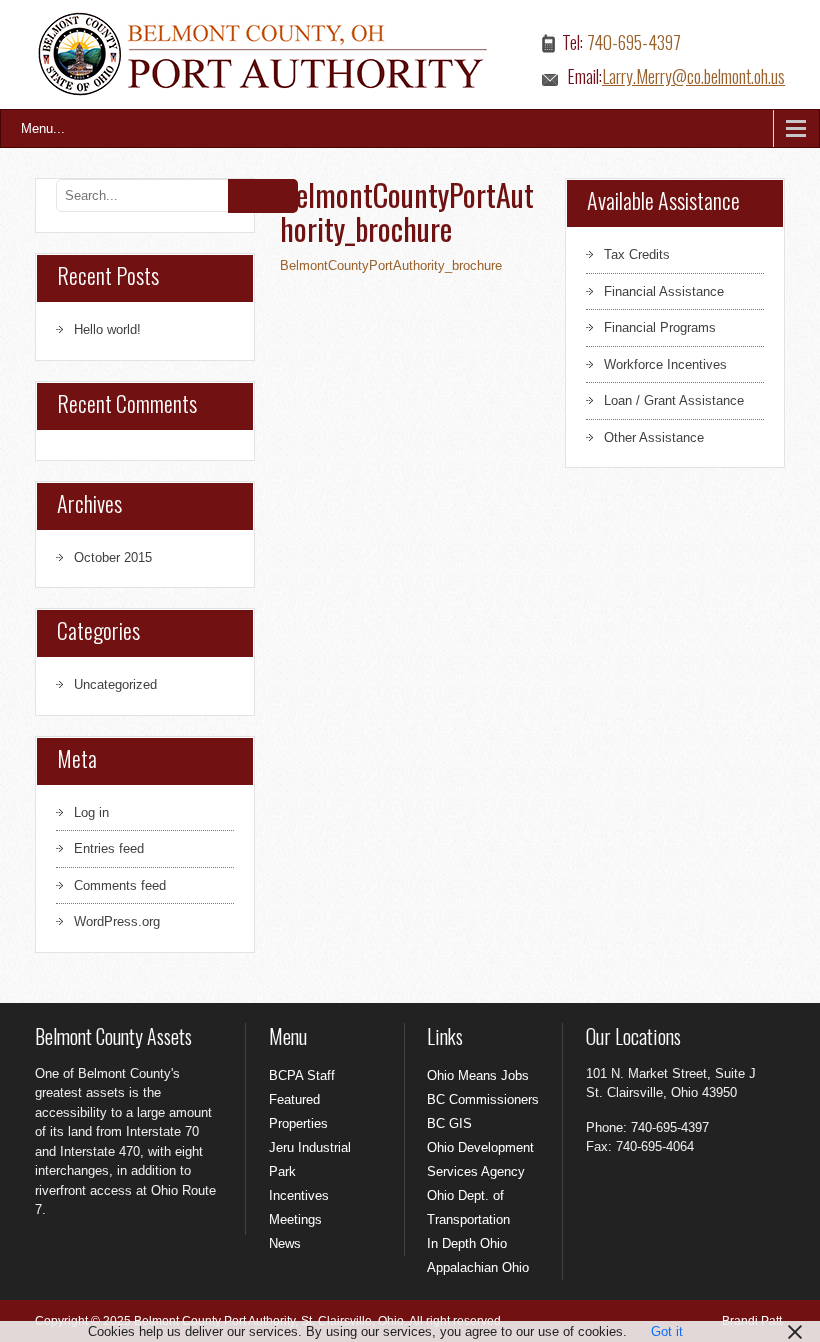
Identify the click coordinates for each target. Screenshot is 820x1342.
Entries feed (109, 848)
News (285, 1243)
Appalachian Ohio (478, 1267)
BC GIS (449, 1123)
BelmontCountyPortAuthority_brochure (391, 265)
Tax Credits (637, 254)
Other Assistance (654, 437)
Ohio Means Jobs (478, 1075)
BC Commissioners (483, 1099)
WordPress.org (117, 921)
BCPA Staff (302, 1075)
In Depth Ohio (467, 1243)
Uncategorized (115, 684)
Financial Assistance (664, 291)
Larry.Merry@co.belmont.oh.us (693, 76)
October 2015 (113, 557)
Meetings (295, 1219)
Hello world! (107, 329)
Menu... (43, 128)
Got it (667, 1331)
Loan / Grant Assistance (674, 400)
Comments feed (120, 885)
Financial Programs (660, 327)
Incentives (299, 1195)
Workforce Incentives (665, 364)
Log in (91, 812)
